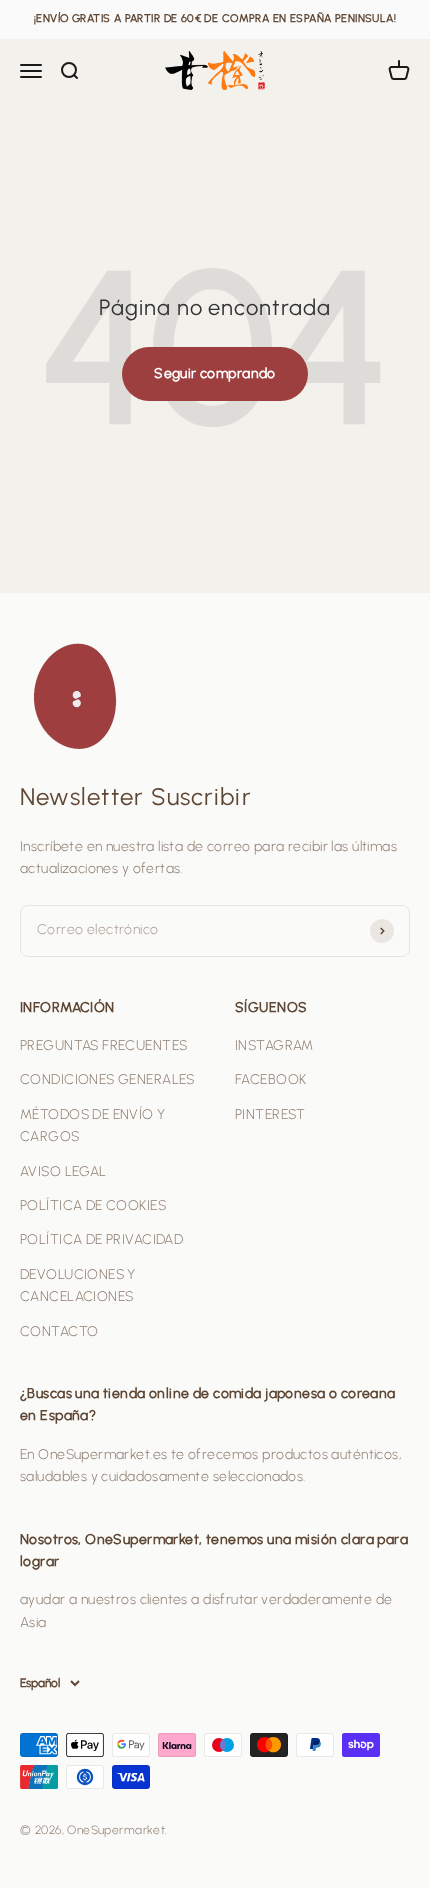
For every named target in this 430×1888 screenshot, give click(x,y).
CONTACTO (59, 1331)
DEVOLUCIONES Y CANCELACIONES (78, 1285)
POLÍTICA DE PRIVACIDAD (101, 1239)
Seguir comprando (215, 373)
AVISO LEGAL (63, 1171)
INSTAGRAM (274, 1045)
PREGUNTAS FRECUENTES (103, 1045)
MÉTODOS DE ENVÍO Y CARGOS (93, 1125)
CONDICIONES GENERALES (107, 1079)
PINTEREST (270, 1114)
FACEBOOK (270, 1079)
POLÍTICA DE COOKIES (93, 1205)
